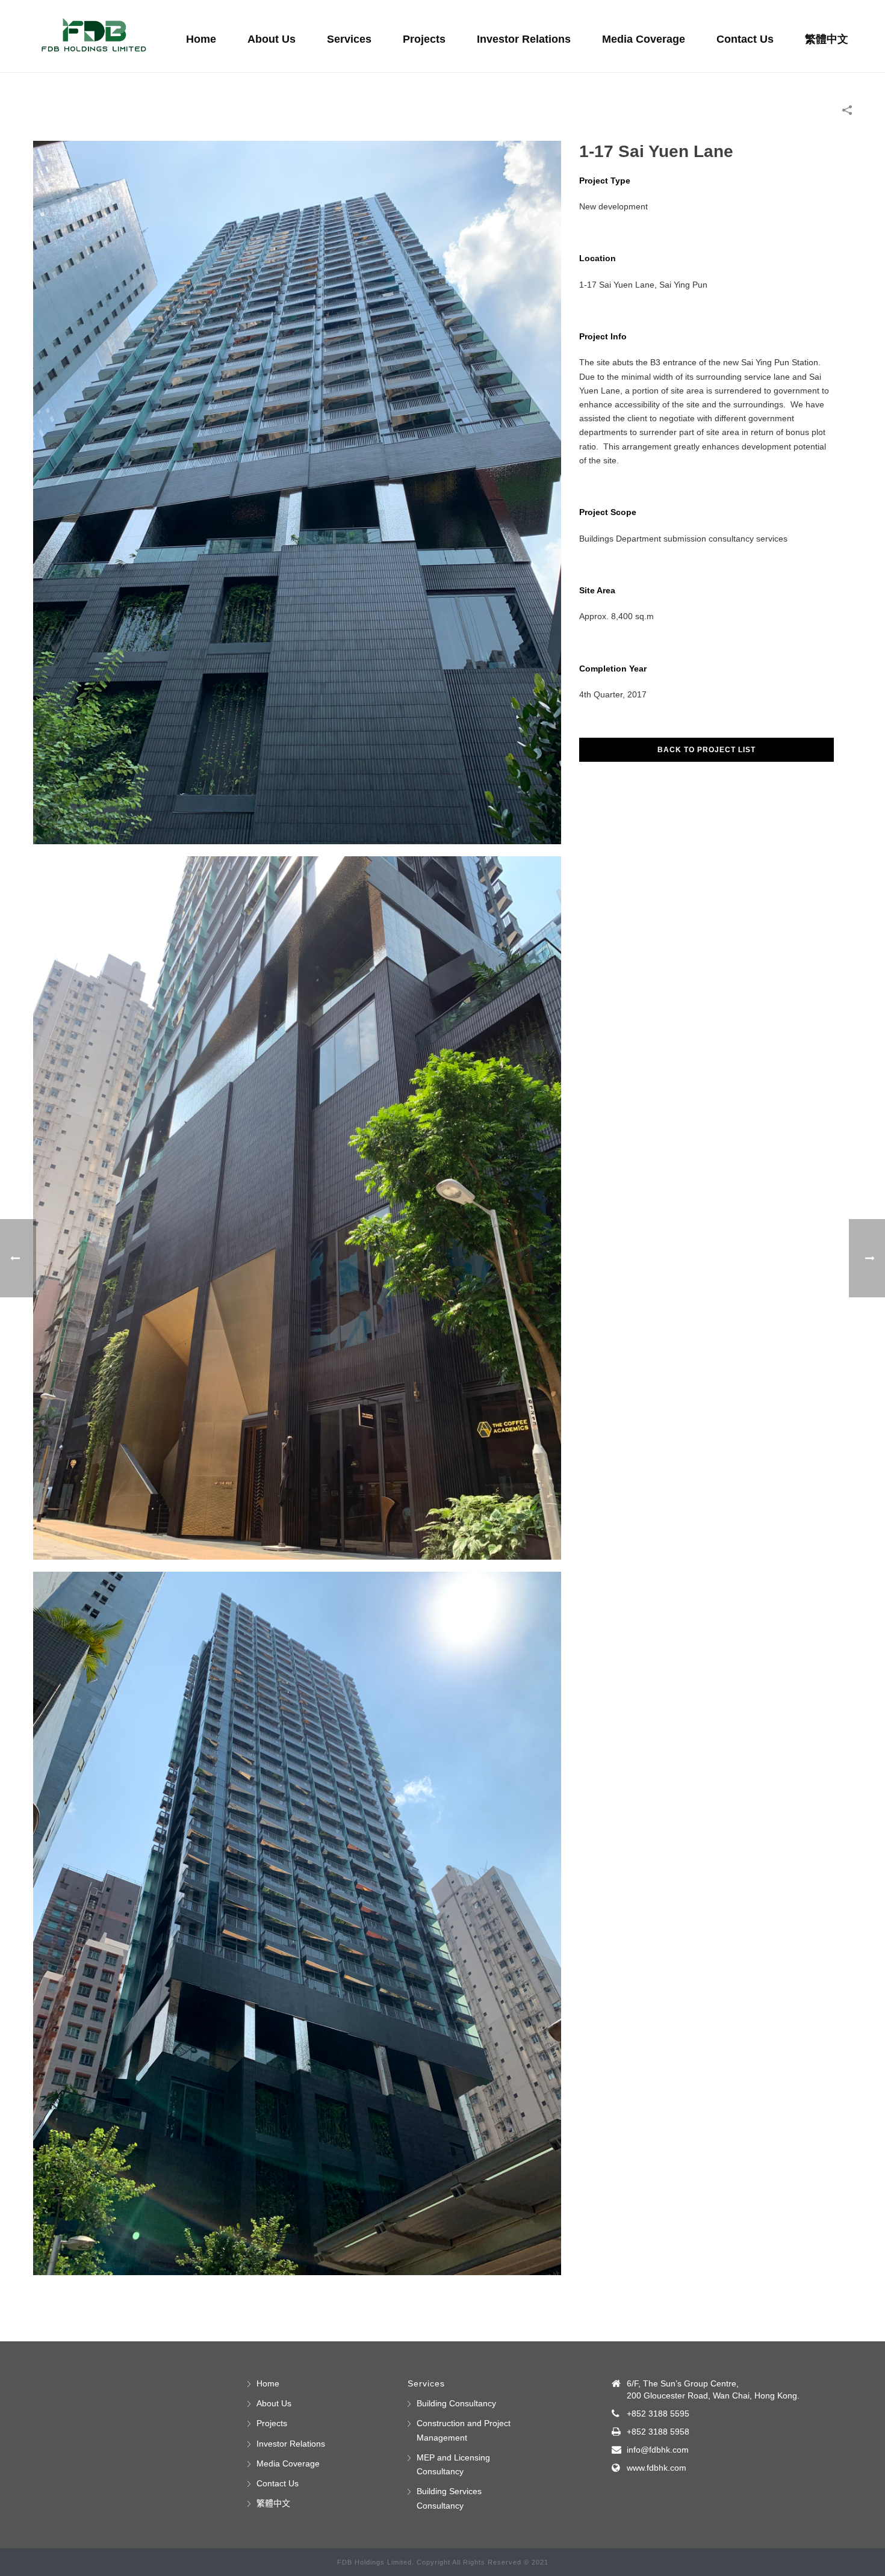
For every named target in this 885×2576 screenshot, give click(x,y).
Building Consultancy (456, 2403)
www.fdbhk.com (657, 2468)
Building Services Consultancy (449, 2498)
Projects (424, 39)
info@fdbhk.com (658, 2450)
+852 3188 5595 (658, 2414)
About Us (272, 39)
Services (349, 39)
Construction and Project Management (464, 2430)
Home (201, 39)
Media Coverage (644, 39)
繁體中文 (827, 39)
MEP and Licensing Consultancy (453, 2464)
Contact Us (745, 39)
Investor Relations (524, 39)
